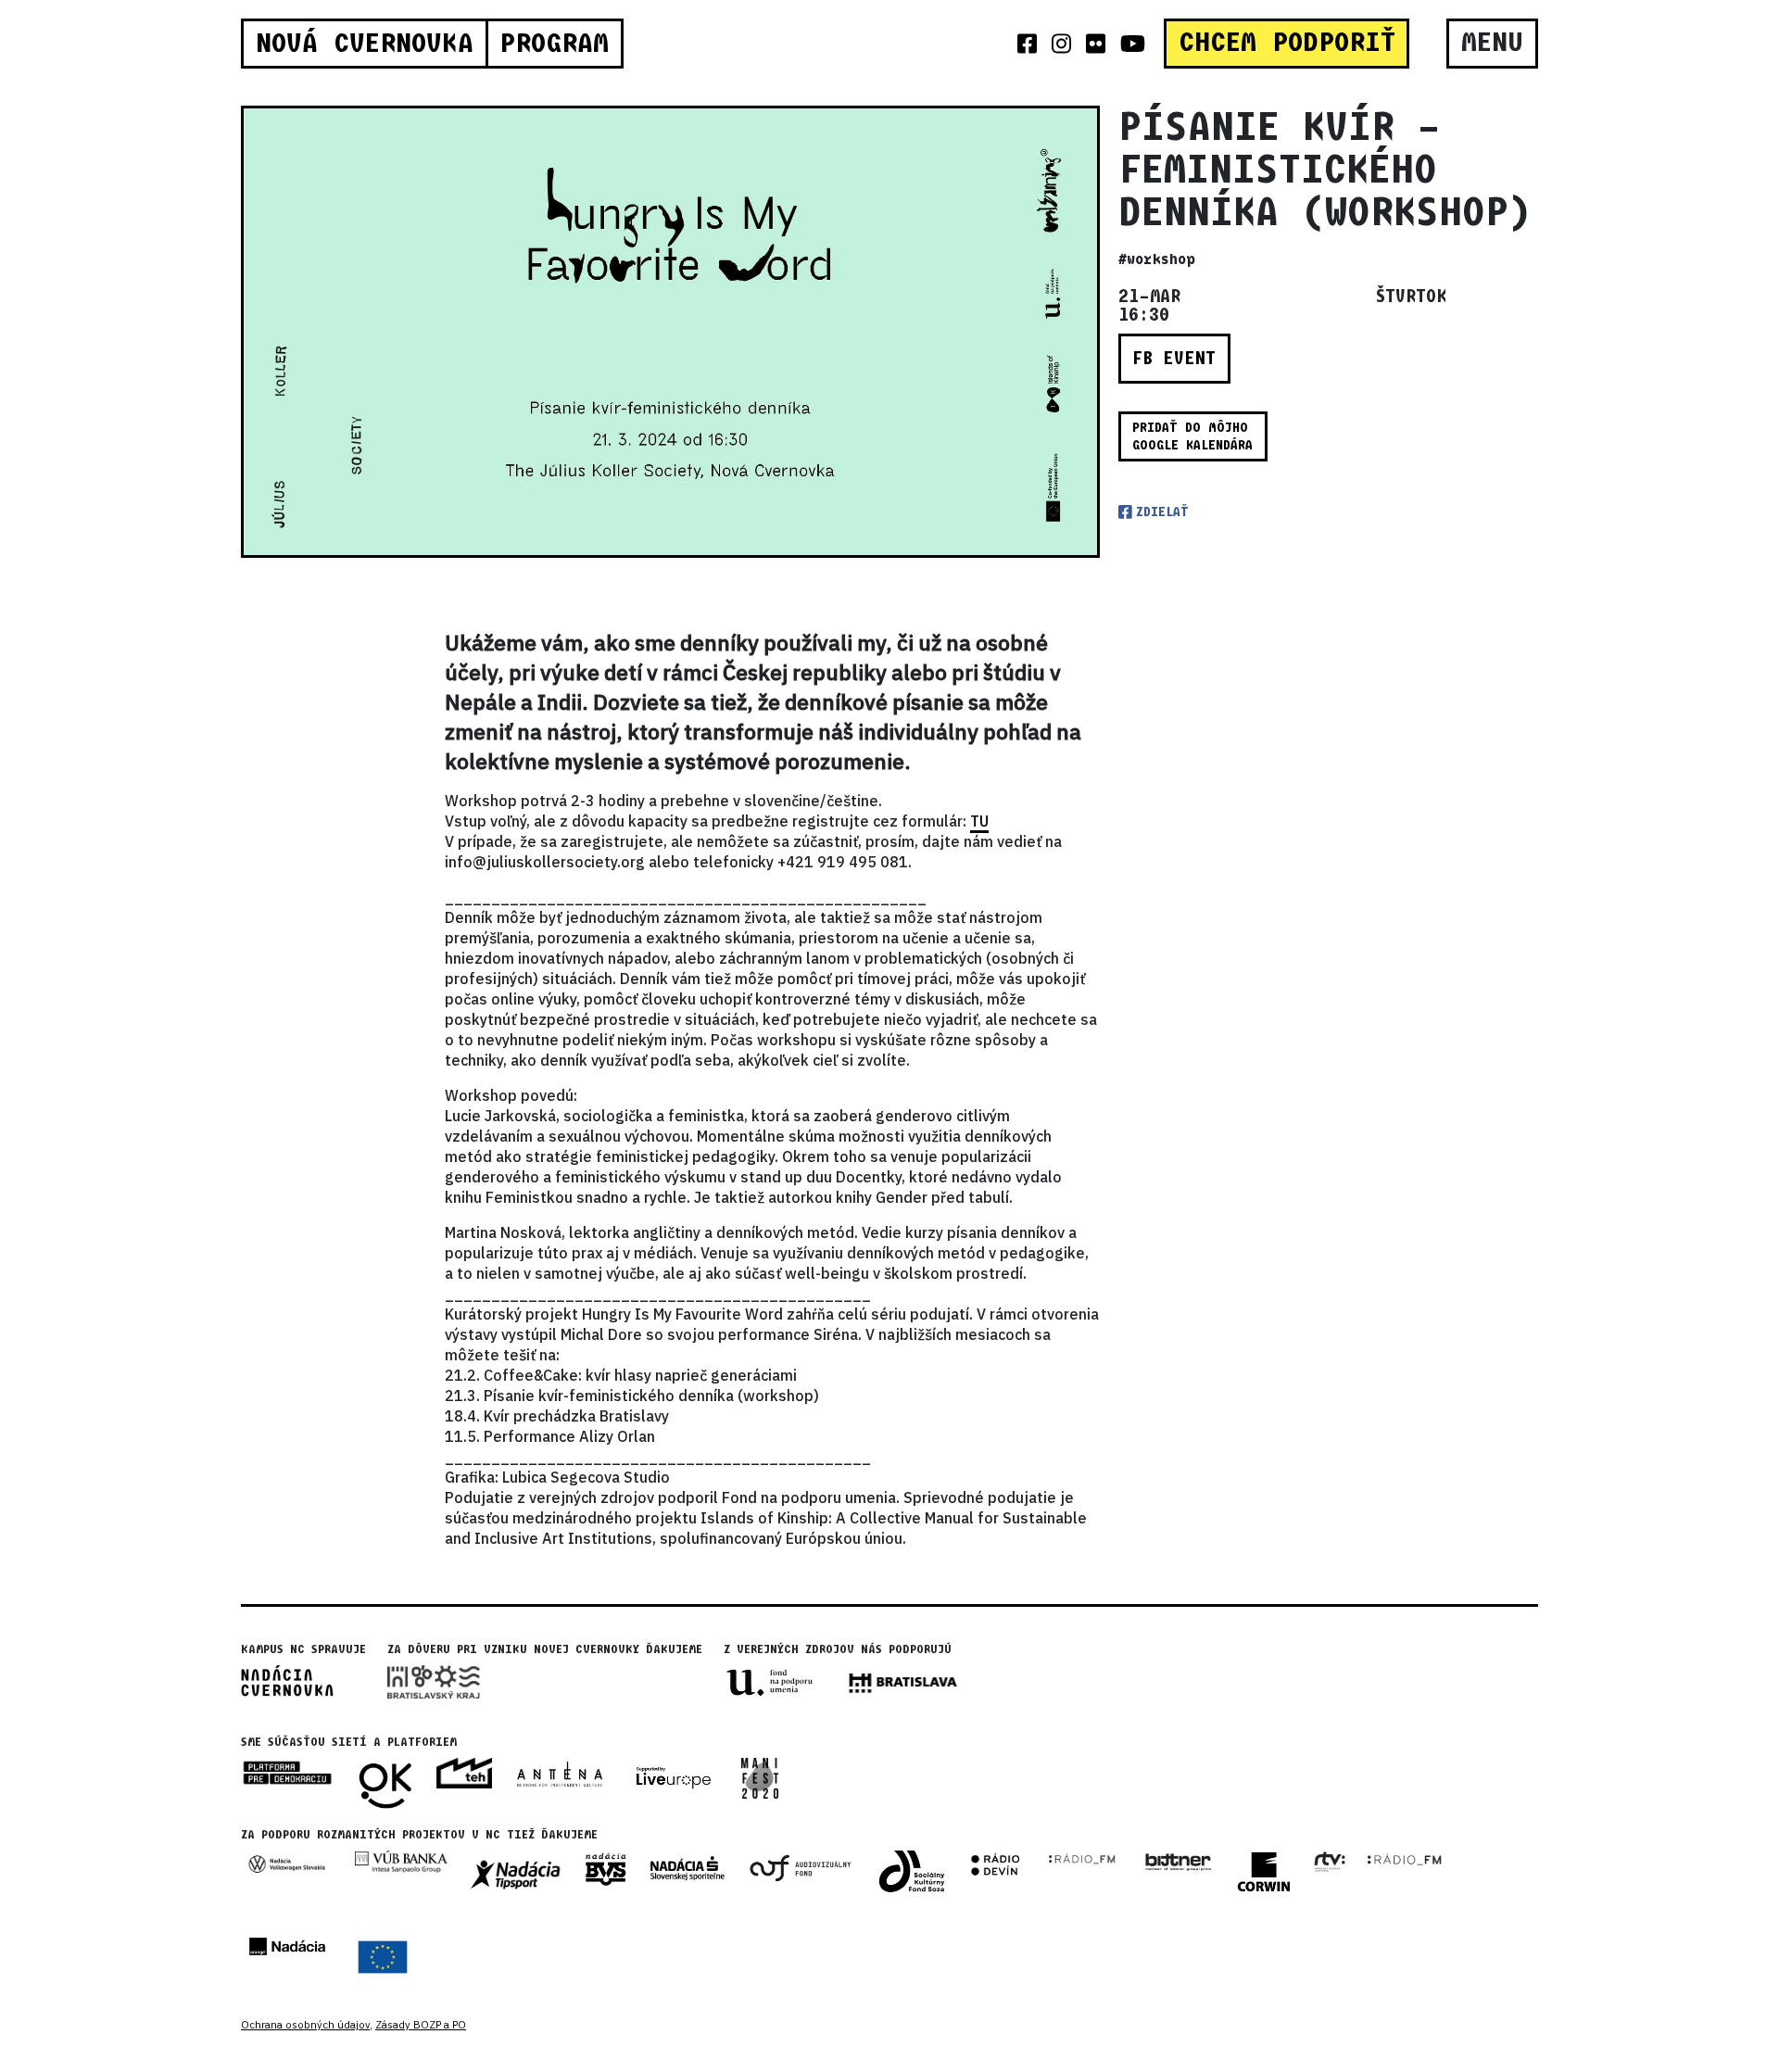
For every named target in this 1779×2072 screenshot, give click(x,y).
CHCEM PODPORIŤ (1287, 43)
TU (979, 821)
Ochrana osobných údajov (305, 2025)
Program (554, 44)
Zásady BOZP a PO (421, 2025)
